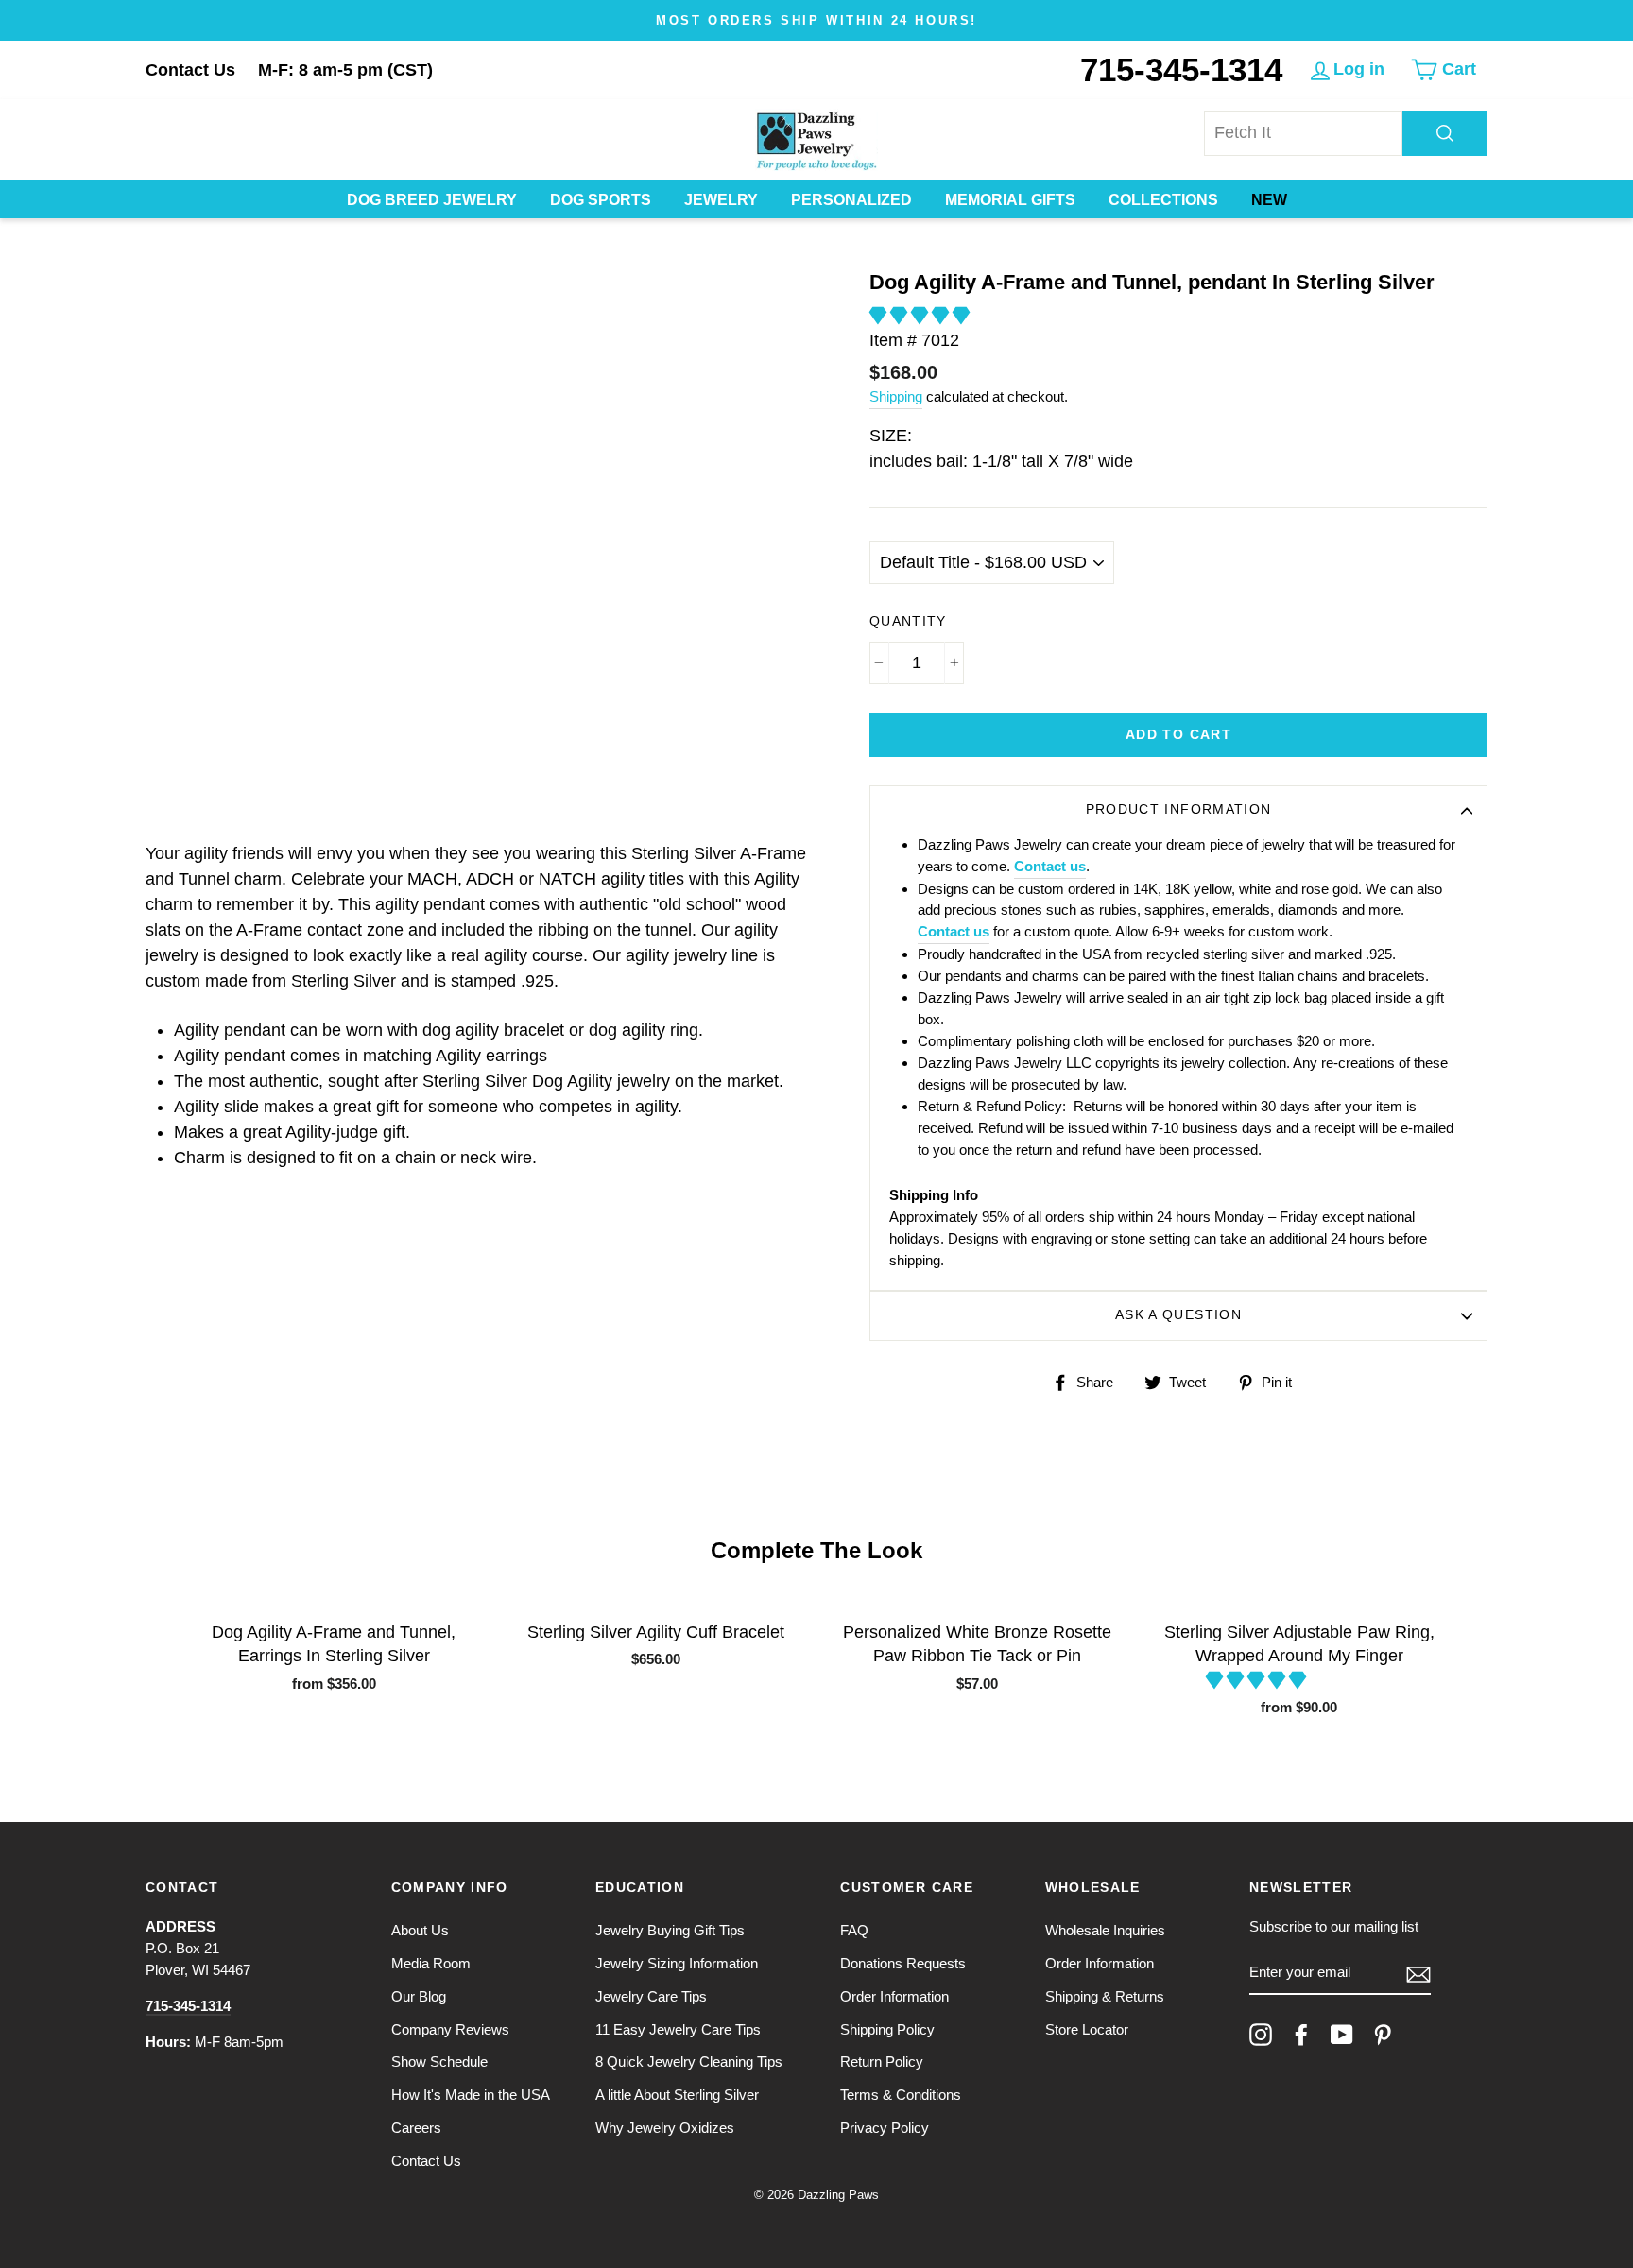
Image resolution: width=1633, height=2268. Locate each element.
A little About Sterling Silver (677, 2095)
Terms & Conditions (901, 2095)
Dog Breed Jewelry (432, 200)
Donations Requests (903, 1963)
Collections (1163, 200)
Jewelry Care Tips (651, 1996)
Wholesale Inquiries (1105, 1930)
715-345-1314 (1181, 69)
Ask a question (1178, 1315)
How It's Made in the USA (471, 2095)
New (1269, 200)
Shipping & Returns (1105, 1996)
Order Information (894, 1996)
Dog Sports (601, 200)
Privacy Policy (885, 2128)
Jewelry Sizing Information (677, 1963)
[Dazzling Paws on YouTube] (1342, 2035)
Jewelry (721, 200)
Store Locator (1087, 2029)
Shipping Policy (887, 2029)
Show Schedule (439, 2062)
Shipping (896, 396)
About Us (420, 1930)
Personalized (851, 200)
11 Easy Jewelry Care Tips (678, 2029)
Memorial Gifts (1010, 200)
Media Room (431, 1963)
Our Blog (419, 1996)
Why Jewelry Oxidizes (665, 2128)
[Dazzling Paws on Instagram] (1261, 2035)
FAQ (854, 1930)
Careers (416, 2128)
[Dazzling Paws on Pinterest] (1383, 2035)
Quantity (908, 621)
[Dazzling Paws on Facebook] (1301, 2035)
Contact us (1050, 866)
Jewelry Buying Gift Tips (670, 1930)
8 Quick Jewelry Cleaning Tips (689, 2062)
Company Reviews (450, 2029)
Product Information (1179, 809)
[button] (922, 316)
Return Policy (882, 2062)
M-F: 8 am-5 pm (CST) (345, 70)
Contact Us (190, 70)
